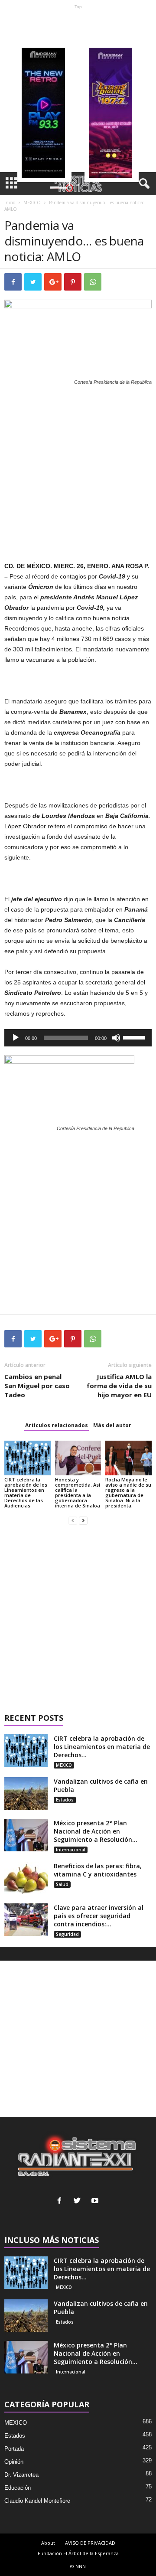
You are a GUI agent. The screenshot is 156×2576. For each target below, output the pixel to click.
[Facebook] (61, 2202)
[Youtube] (96, 2202)
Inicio (10, 203)
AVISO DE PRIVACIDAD (90, 2543)
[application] (78, 1038)
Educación (18, 2488)
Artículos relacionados (57, 1425)
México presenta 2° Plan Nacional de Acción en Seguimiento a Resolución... (96, 1831)
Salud (62, 1884)
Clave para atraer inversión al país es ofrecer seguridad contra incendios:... (99, 1916)
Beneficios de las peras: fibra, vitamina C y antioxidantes (98, 1870)
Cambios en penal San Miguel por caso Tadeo (37, 1386)
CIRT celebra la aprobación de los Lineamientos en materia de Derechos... (102, 1747)
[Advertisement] (78, 91)
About (48, 2543)
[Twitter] (79, 2202)
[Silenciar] (116, 1038)
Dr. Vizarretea (21, 2475)
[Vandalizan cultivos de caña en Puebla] (26, 1793)
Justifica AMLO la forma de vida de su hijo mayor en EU (119, 1386)
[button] (143, 184)
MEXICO (32, 203)
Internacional (71, 1850)
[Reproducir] (16, 1038)
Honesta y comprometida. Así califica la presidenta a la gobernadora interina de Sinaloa (78, 1492)
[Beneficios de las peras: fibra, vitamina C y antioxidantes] (26, 1878)
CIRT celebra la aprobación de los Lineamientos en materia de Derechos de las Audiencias (26, 1492)
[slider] (135, 1037)
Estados (65, 1800)
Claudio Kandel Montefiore (37, 2501)
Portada (14, 2449)
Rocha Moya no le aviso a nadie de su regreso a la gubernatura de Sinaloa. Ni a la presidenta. (128, 1492)
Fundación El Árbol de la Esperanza (78, 2553)
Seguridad (67, 1934)
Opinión (14, 2462)
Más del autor (112, 1425)
